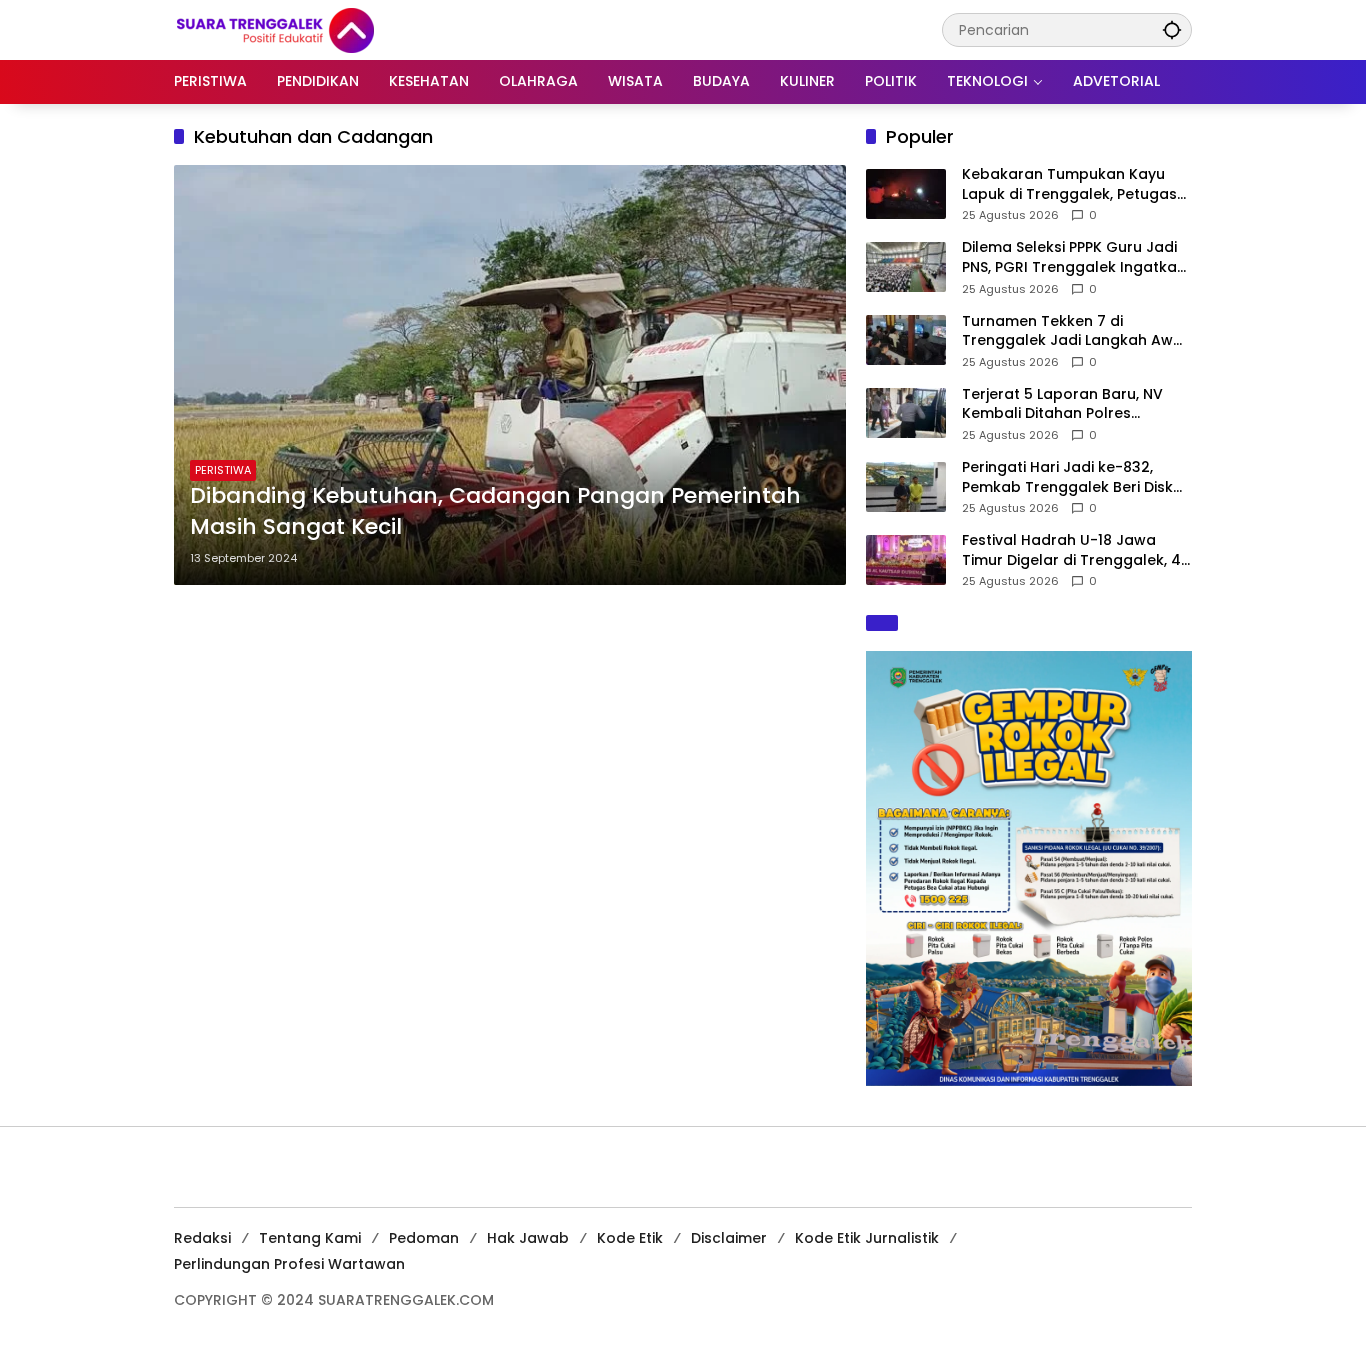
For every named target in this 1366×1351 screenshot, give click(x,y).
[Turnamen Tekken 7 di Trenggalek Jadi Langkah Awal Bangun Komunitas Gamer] (906, 340)
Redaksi (202, 1238)
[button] (1172, 29)
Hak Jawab (528, 1238)
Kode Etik (630, 1238)
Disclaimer (729, 1238)
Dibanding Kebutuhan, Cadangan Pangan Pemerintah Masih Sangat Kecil (495, 511)
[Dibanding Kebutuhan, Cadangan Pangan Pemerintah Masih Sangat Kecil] (510, 375)
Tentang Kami (310, 1238)
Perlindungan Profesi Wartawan (289, 1264)
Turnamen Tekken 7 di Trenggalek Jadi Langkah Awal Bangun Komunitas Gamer (1074, 331)
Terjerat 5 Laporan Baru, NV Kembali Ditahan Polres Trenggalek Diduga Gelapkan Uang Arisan (1070, 404)
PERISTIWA (223, 470)
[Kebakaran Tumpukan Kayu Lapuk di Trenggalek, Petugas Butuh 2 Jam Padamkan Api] (906, 194)
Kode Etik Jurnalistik (867, 1238)
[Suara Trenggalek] (312, 29)
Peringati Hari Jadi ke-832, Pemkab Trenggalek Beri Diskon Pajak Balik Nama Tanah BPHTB (1077, 477)
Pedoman (424, 1238)
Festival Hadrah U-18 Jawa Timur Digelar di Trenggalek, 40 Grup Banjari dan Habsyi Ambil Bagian (1076, 550)
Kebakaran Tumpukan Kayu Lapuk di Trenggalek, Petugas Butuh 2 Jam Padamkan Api (1069, 184)
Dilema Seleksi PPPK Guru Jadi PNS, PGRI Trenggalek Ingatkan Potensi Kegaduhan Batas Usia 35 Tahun (1074, 257)
